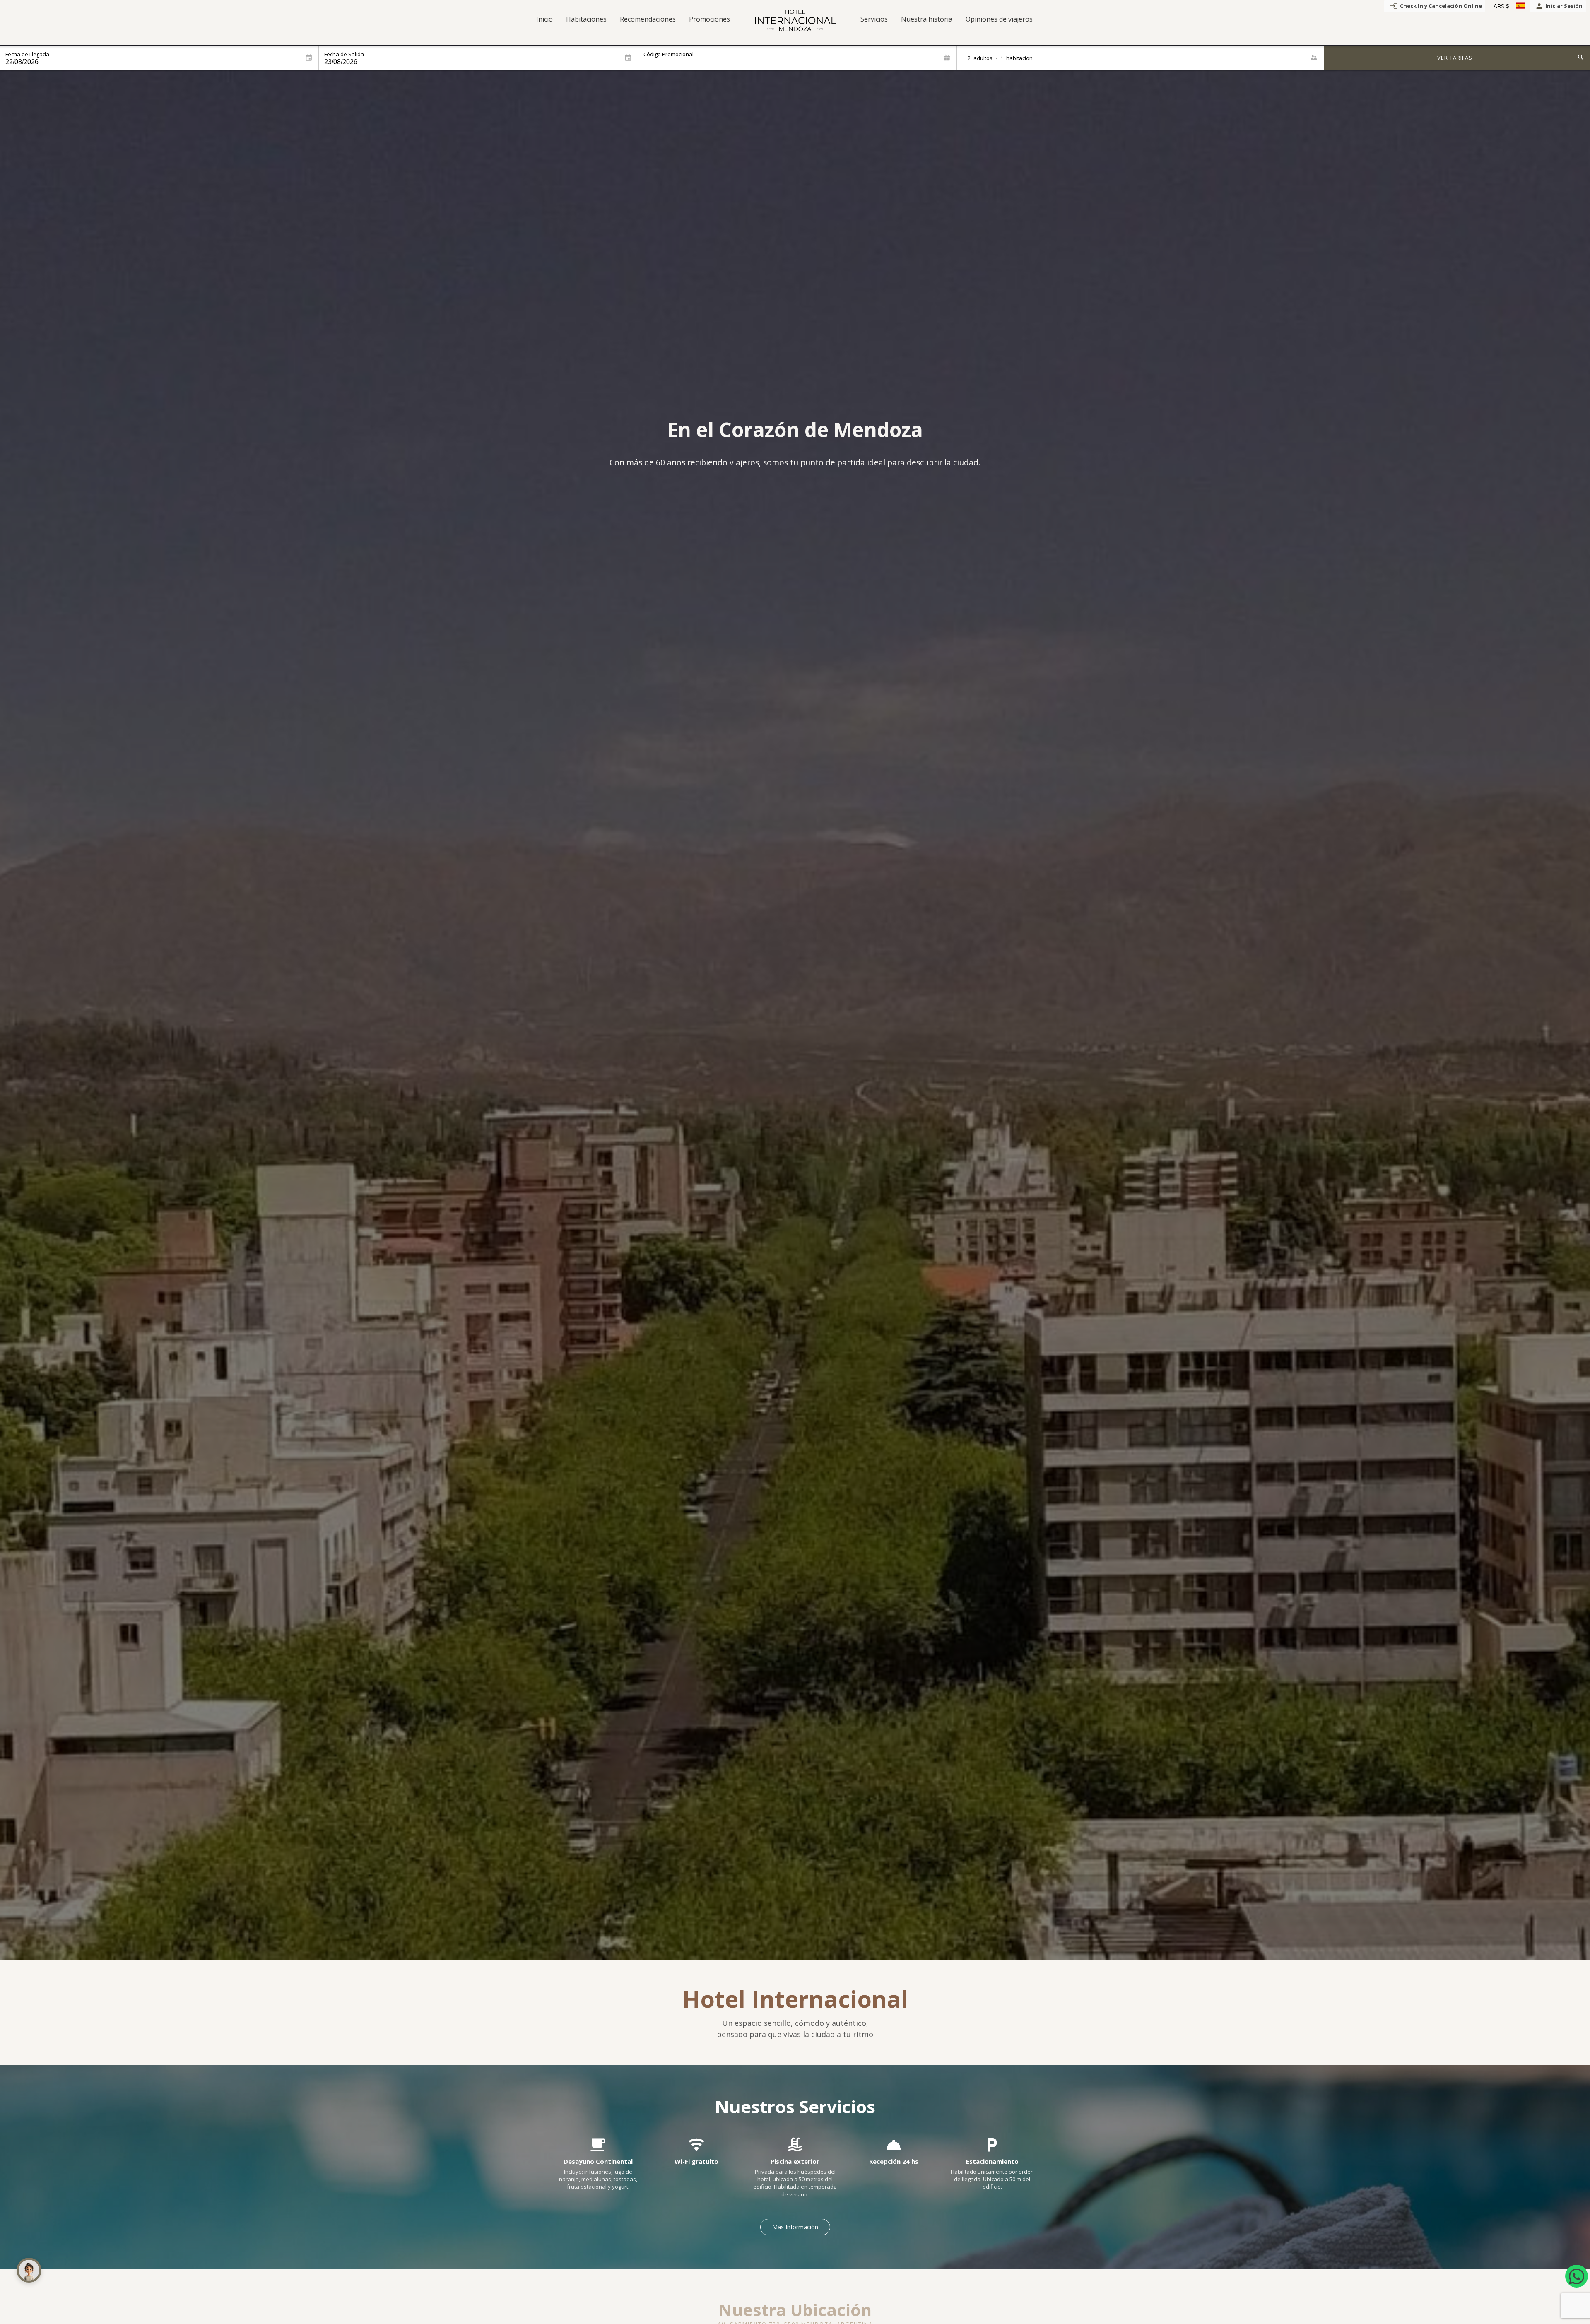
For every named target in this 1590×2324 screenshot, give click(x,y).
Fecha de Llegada (27, 54)
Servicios (874, 19)
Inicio (544, 19)
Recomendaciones (648, 19)
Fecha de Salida (344, 54)
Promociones (709, 19)
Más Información (795, 2227)
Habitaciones (586, 19)
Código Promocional (669, 54)
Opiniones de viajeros (999, 19)
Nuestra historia (927, 19)
